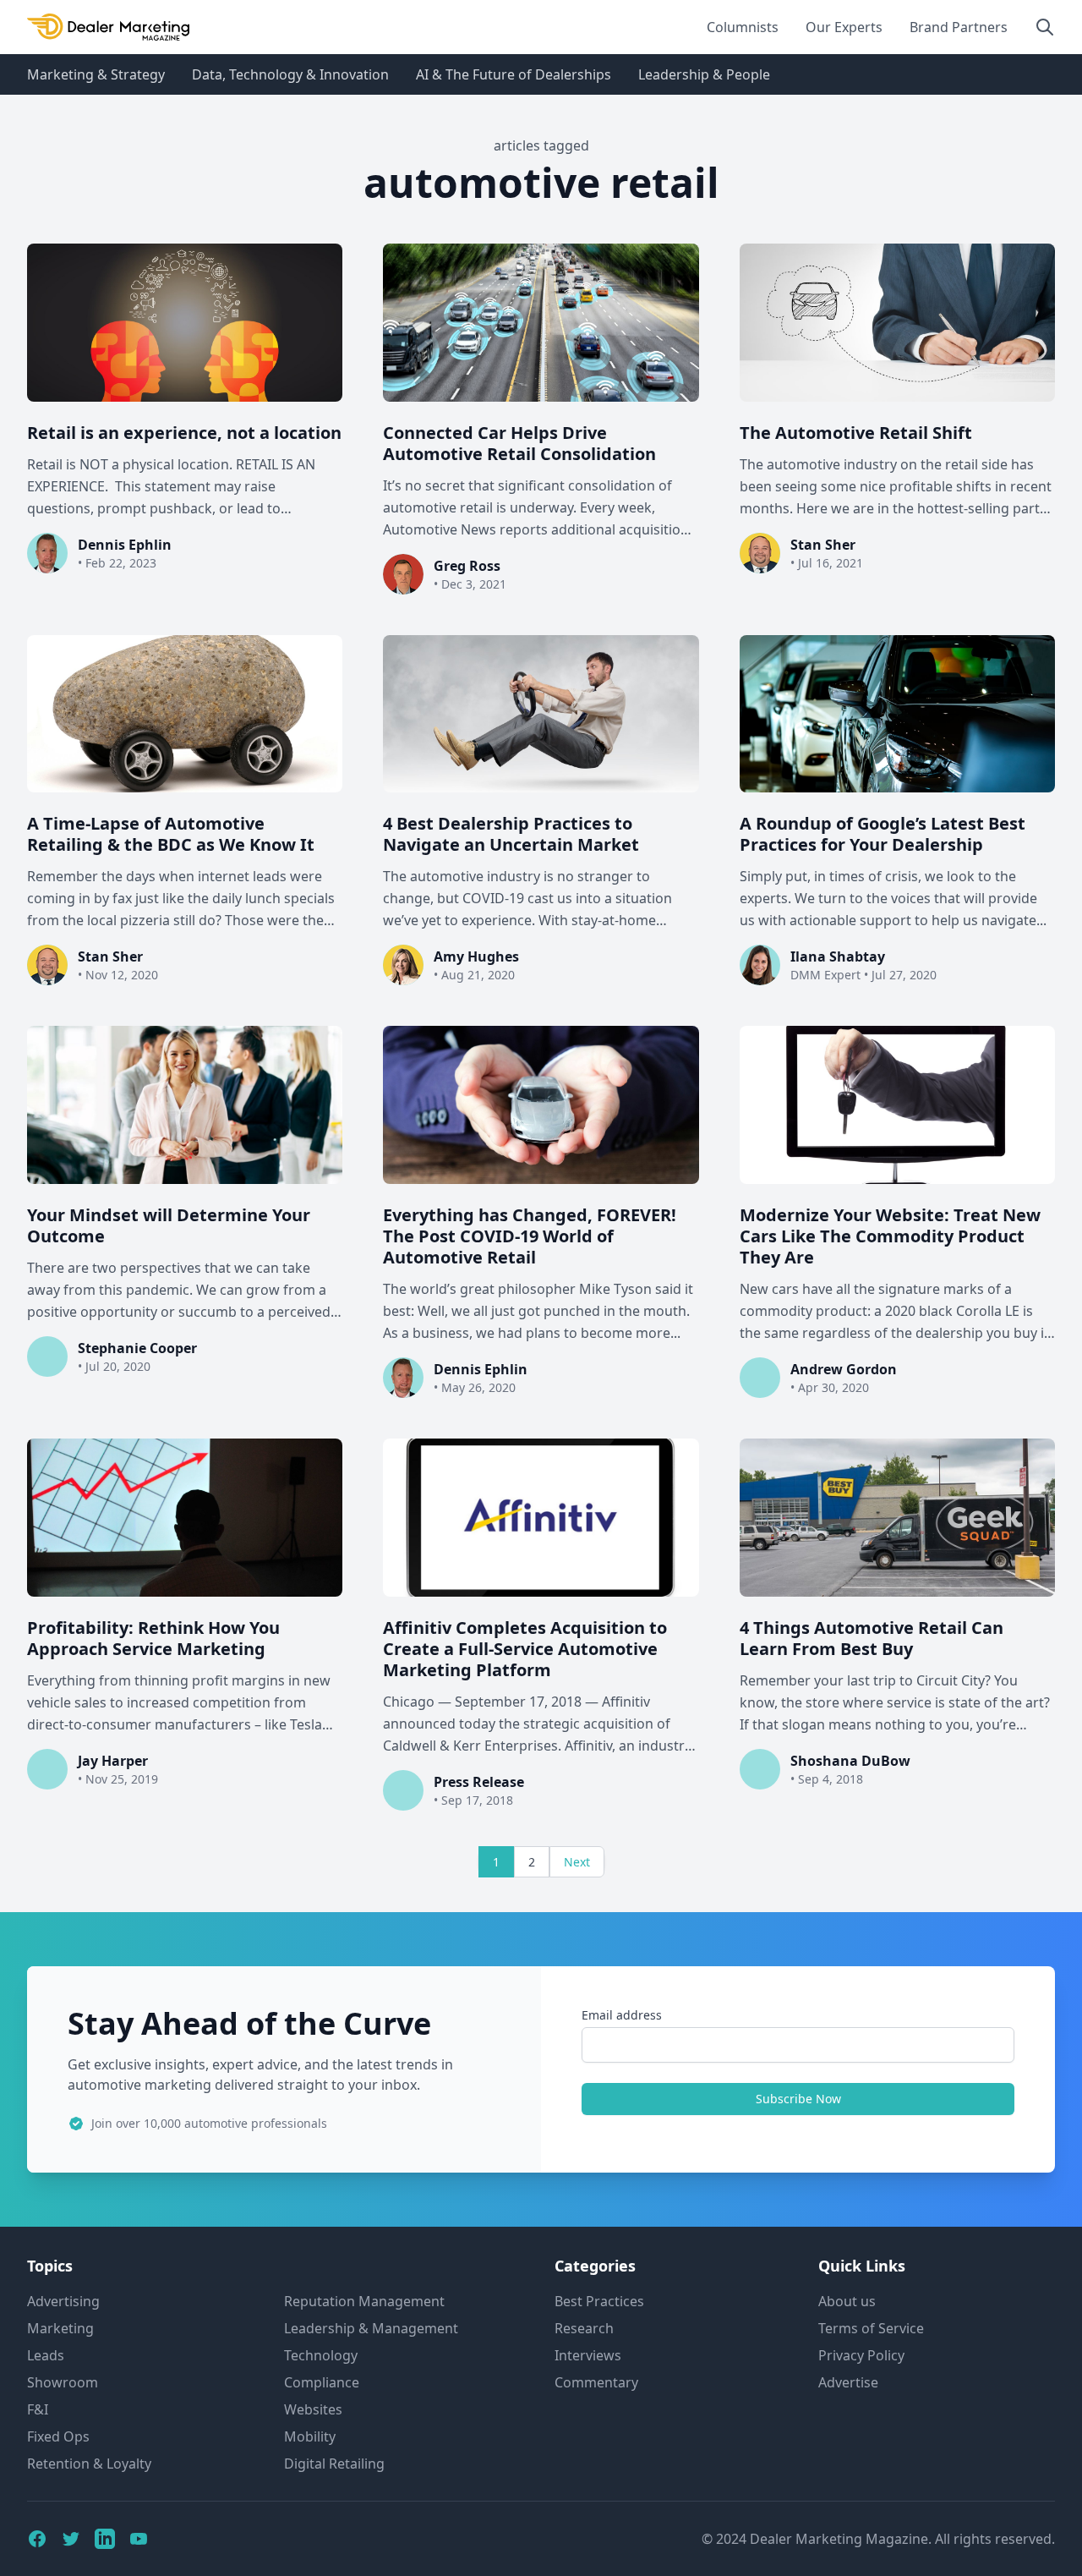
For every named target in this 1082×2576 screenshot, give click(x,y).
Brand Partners (959, 27)
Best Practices (599, 2301)
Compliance (322, 2382)
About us (847, 2301)
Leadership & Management (371, 2328)
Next (577, 1862)
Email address (622, 2015)
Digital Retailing (334, 2464)
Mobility (310, 2436)
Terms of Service (871, 2328)
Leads (46, 2355)
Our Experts (844, 27)
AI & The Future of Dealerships (514, 74)
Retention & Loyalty (89, 2464)
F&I (38, 2409)
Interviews (588, 2355)
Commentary (596, 2382)
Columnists (743, 27)
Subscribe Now (798, 2099)
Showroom (63, 2382)
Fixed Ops (58, 2436)
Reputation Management (364, 2301)
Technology (321, 2355)
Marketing (60, 2328)
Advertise (848, 2382)
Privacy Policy (861, 2355)
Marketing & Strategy (96, 74)
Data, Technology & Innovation (290, 74)
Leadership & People (704, 74)
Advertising (63, 2301)
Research (584, 2328)
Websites (313, 2409)
